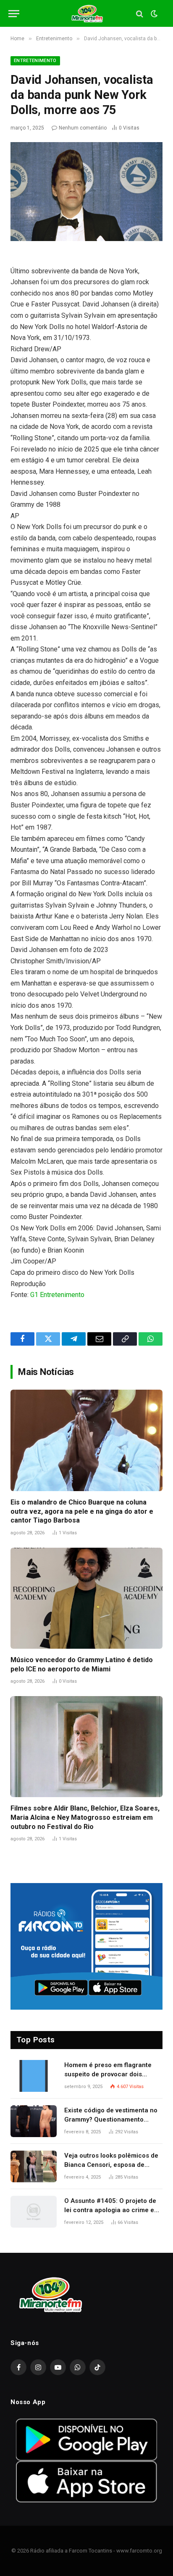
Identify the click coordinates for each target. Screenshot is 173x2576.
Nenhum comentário (83, 128)
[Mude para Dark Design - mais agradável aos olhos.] (153, 14)
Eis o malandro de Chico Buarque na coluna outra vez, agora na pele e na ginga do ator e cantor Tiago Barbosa (82, 1511)
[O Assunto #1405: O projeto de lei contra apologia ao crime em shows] (34, 2212)
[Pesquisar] (140, 14)
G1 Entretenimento (57, 1295)
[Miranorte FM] (87, 14)
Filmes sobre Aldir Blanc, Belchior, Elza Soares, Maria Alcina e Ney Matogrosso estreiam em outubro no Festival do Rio (85, 1817)
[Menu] (14, 14)
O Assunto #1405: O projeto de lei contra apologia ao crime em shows (112, 2210)
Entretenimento (35, 61)
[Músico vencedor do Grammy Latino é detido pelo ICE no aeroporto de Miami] (86, 1598)
